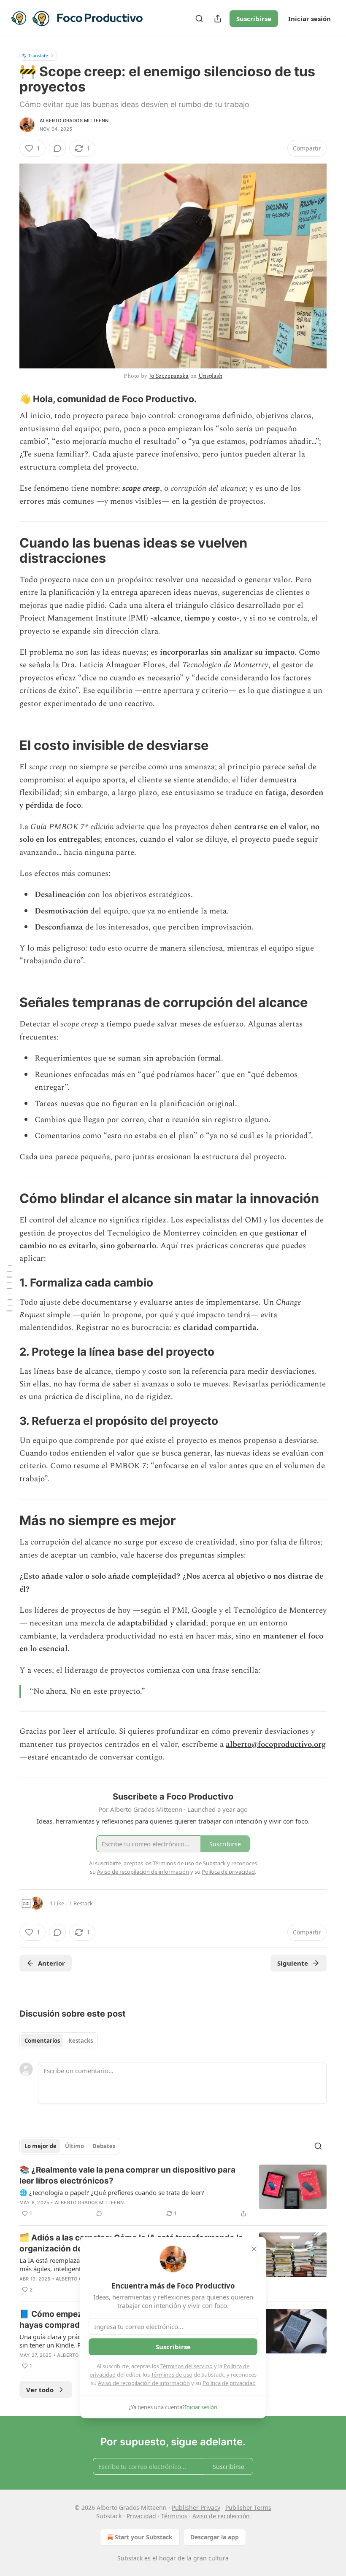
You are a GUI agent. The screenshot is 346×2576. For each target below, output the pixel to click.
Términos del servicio (187, 2366)
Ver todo (40, 2390)
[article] (173, 2192)
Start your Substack (144, 2537)
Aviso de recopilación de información (144, 2383)
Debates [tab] (104, 2146)
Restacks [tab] (81, 2041)
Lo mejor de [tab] (41, 2146)
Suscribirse (254, 19)
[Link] (8, 399)
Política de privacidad (229, 2383)
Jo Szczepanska (169, 376)
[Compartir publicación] (218, 19)
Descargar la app (215, 2537)
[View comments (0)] (57, 148)
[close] (254, 2249)
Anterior (51, 1963)
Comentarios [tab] (42, 2041)
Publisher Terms (248, 2508)
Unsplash (210, 376)
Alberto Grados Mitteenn (74, 121)
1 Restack (81, 1903)
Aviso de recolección (221, 2516)
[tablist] (59, 2041)
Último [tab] (74, 2146)
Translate (38, 55)
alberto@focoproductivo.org (276, 1745)
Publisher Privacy (196, 2508)
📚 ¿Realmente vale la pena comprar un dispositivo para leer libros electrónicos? (127, 2175)
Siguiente (293, 1963)
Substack (130, 2558)
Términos (174, 2516)
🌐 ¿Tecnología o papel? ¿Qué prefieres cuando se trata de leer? (112, 2192)
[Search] (199, 19)
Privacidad (141, 2516)
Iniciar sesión (310, 19)
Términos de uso (172, 2375)
